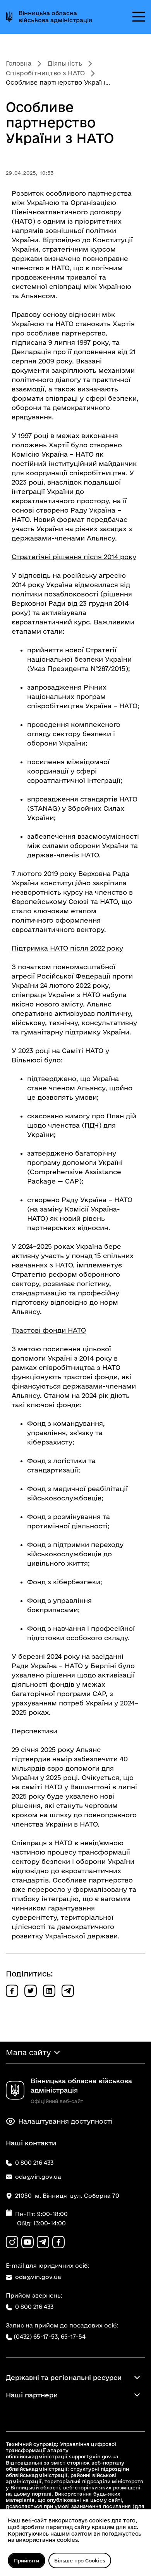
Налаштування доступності (65, 2121)
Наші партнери (32, 2395)
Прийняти (27, 2560)
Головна (19, 63)
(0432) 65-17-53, (36, 2337)
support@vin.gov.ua (94, 2456)
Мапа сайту (28, 2053)
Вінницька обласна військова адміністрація (55, 17)
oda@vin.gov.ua (38, 2277)
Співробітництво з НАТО (45, 73)
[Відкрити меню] (139, 17)
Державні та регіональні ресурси (64, 2377)
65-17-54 (73, 2337)
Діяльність (65, 63)
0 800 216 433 (34, 2307)
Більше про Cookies (80, 2560)
